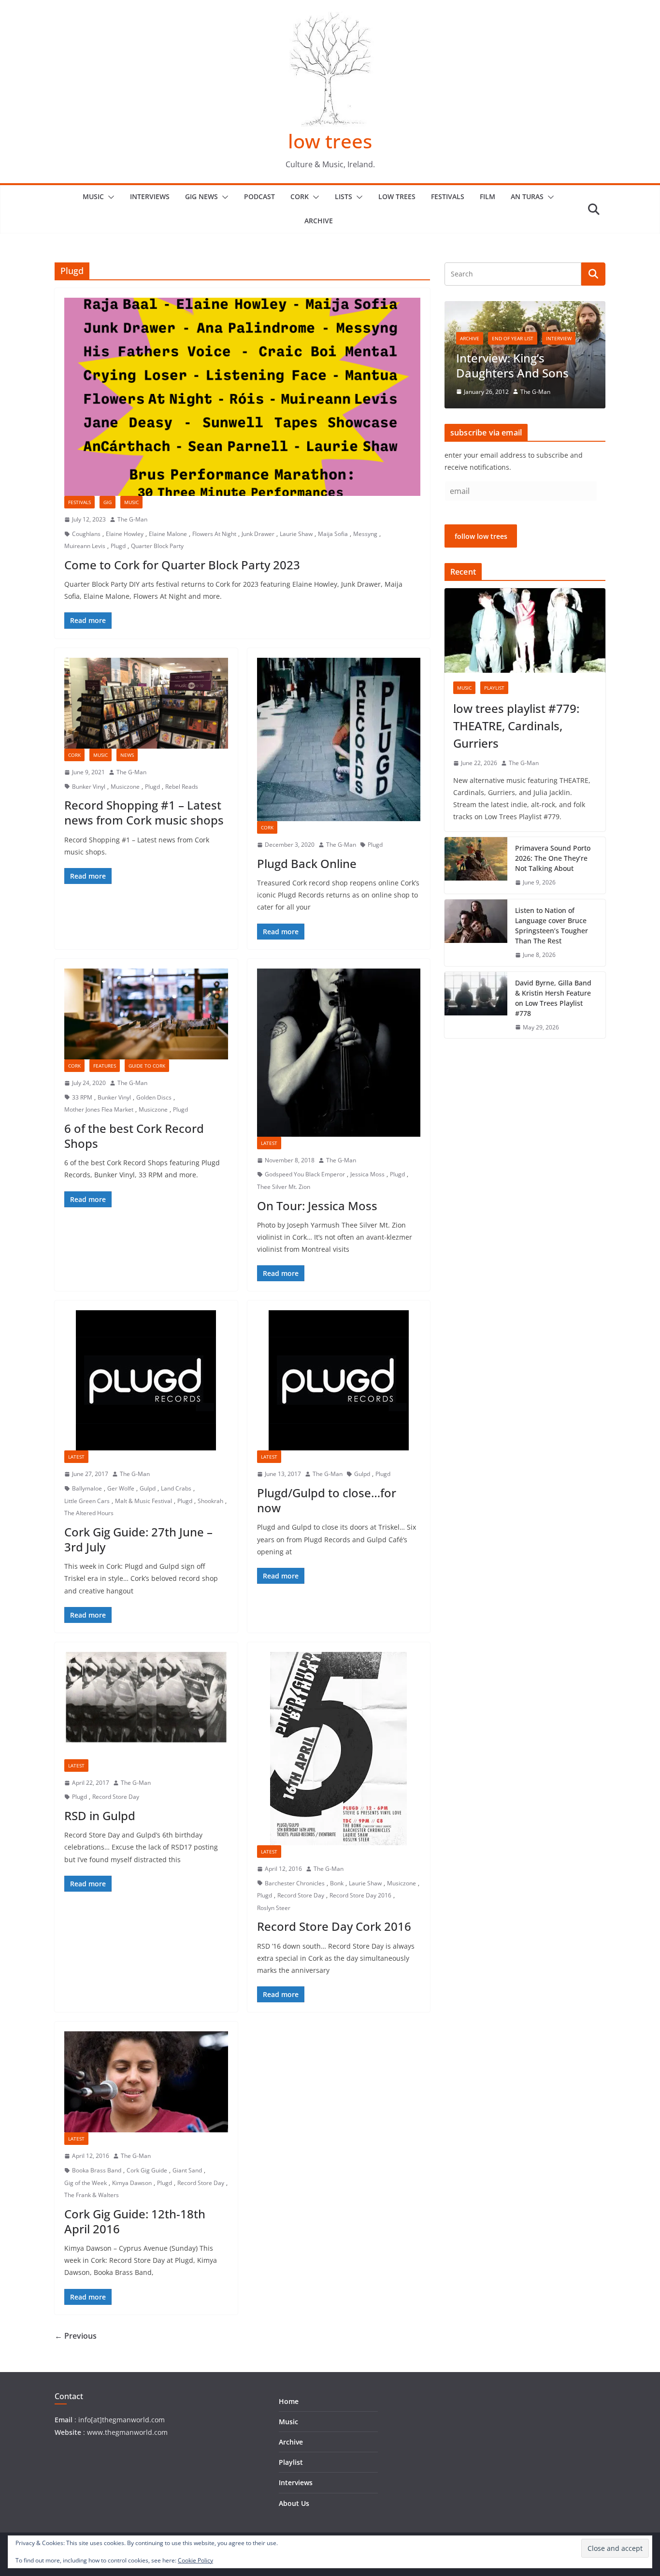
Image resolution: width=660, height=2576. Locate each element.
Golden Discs (154, 1097)
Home (289, 2401)
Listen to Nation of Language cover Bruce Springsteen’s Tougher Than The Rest (552, 926)
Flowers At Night (214, 534)
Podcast (259, 196)
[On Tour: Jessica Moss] (339, 1053)
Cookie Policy (195, 2560)
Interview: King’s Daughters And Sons (512, 365)
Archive (319, 221)
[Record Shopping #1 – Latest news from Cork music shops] (146, 703)
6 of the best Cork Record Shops (134, 1136)
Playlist (494, 688)
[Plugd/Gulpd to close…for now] (339, 1380)
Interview (559, 338)
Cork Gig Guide (147, 2170)
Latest (269, 1143)
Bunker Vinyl (89, 787)
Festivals (448, 196)
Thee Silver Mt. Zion (284, 1187)
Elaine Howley (125, 534)
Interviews (150, 196)
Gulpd (148, 1488)
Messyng (365, 534)
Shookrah (210, 1501)
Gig (108, 502)
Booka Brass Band (97, 2170)
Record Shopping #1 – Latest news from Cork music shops (144, 812)
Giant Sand (187, 2170)
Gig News (201, 196)
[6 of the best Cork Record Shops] (146, 1014)
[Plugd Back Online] (339, 740)
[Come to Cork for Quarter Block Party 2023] (242, 397)
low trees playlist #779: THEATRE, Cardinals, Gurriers (516, 726)
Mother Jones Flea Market (99, 1109)
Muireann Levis (85, 546)
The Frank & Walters (92, 2195)
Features (105, 1066)
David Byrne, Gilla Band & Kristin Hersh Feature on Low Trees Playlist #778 (553, 998)
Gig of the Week (86, 2183)
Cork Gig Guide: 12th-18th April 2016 (135, 2221)
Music (93, 196)
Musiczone (125, 787)
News (127, 755)
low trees (330, 141)
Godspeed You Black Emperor (305, 1174)
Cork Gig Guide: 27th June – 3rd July (138, 1539)
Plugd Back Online (307, 863)
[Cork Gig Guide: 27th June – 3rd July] (146, 1380)
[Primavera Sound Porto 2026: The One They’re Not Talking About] (476, 865)
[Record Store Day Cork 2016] (339, 1749)
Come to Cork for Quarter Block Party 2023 (182, 565)
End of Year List (513, 338)
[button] (109, 197)
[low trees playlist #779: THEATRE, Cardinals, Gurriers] (525, 630)
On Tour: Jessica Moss (317, 1206)
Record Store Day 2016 (360, 1895)
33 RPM (82, 1097)
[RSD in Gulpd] (146, 1706)
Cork (300, 196)
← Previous (76, 2336)
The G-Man (132, 519)
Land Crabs (176, 1488)
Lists (344, 196)
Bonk (337, 1883)
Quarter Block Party (157, 546)
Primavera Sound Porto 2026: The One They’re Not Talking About (553, 858)
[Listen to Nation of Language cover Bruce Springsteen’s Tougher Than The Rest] (476, 933)
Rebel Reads (182, 787)
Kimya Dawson (132, 2183)
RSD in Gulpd (100, 1816)
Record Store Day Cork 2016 (334, 1926)
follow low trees (481, 536)
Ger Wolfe (121, 1488)
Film (488, 196)
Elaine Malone (168, 534)
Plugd (118, 546)
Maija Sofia (333, 534)
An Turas (527, 196)
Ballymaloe (87, 1488)
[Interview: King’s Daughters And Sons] (525, 307)
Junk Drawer (258, 534)
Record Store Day (116, 1797)
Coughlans (86, 534)
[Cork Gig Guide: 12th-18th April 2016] (146, 2082)
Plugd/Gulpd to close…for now (327, 1500)
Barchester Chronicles (295, 1883)
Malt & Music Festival (143, 1501)
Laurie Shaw (296, 534)
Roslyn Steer (274, 1908)
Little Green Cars (87, 1501)
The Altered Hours (89, 1513)
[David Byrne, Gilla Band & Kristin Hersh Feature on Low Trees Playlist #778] (476, 1005)
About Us (294, 2503)
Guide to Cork (147, 1066)
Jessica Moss (367, 1174)
